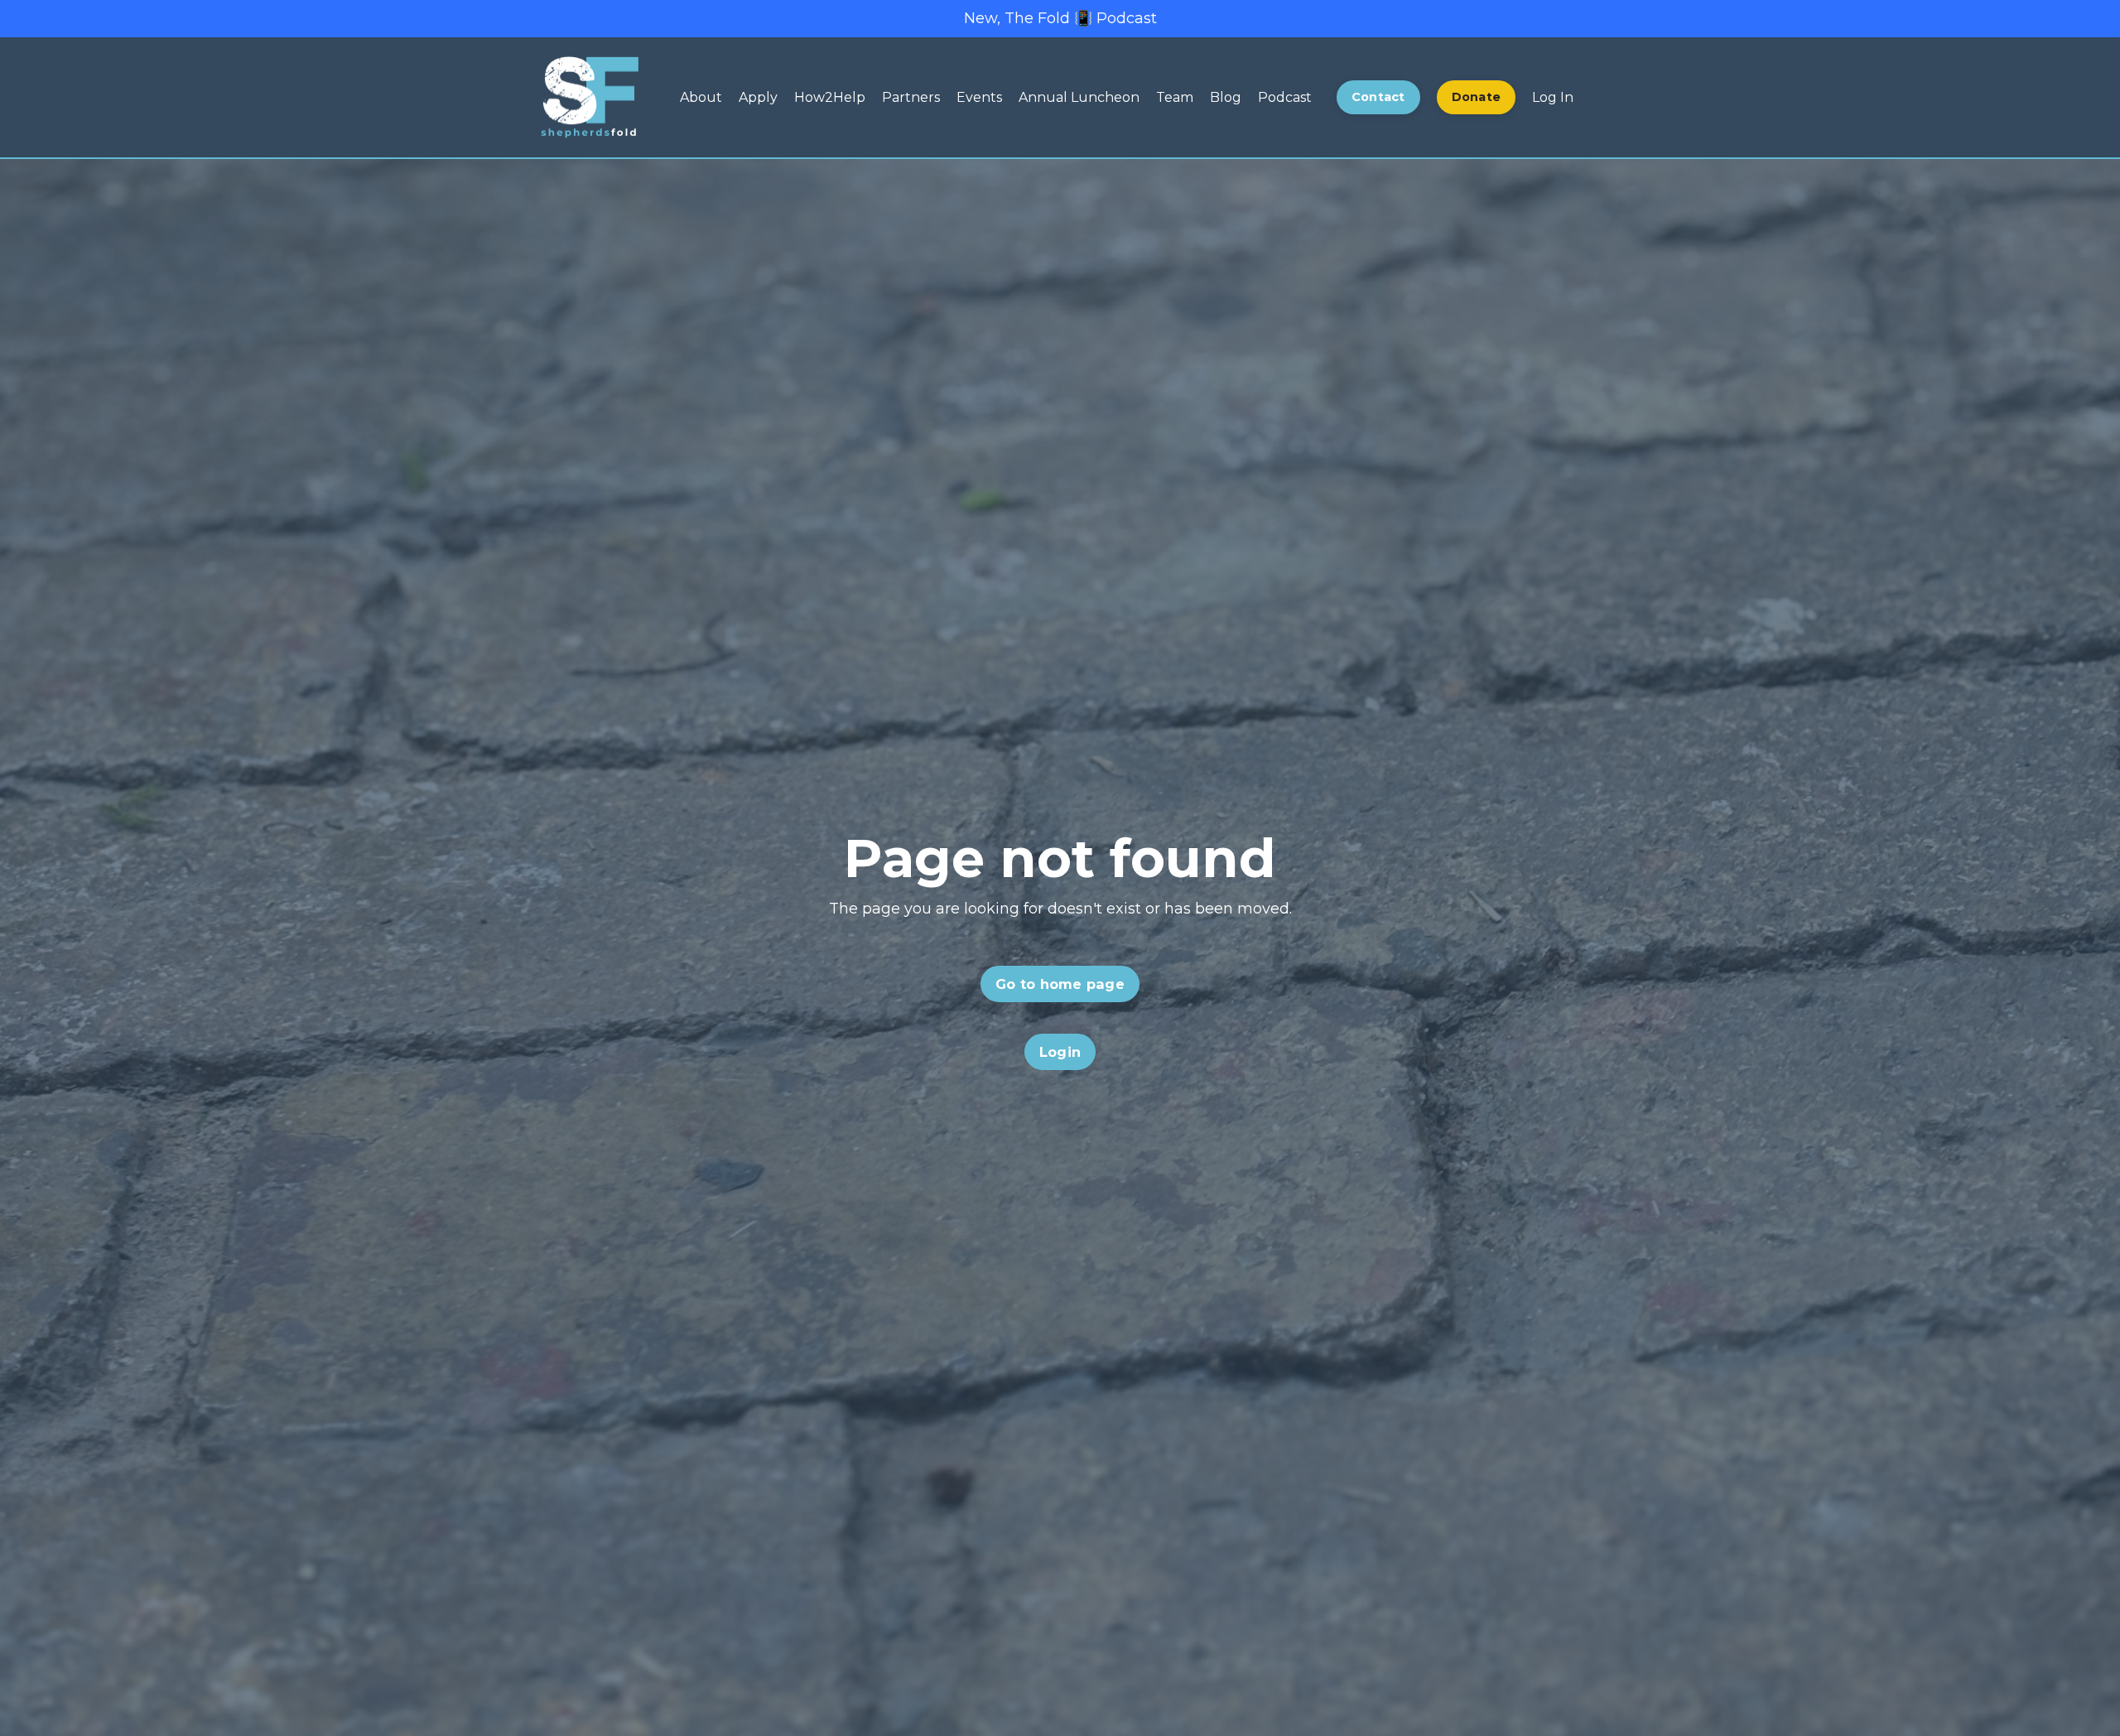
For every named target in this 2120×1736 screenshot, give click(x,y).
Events (979, 97)
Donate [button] (1477, 97)
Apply (758, 97)
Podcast (1285, 97)
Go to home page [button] (1060, 984)
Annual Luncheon (1079, 97)
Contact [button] (1378, 97)
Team (1175, 97)
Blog (1226, 97)
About (701, 97)
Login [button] (1060, 1052)
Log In (1553, 97)
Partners (911, 97)
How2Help (830, 97)
